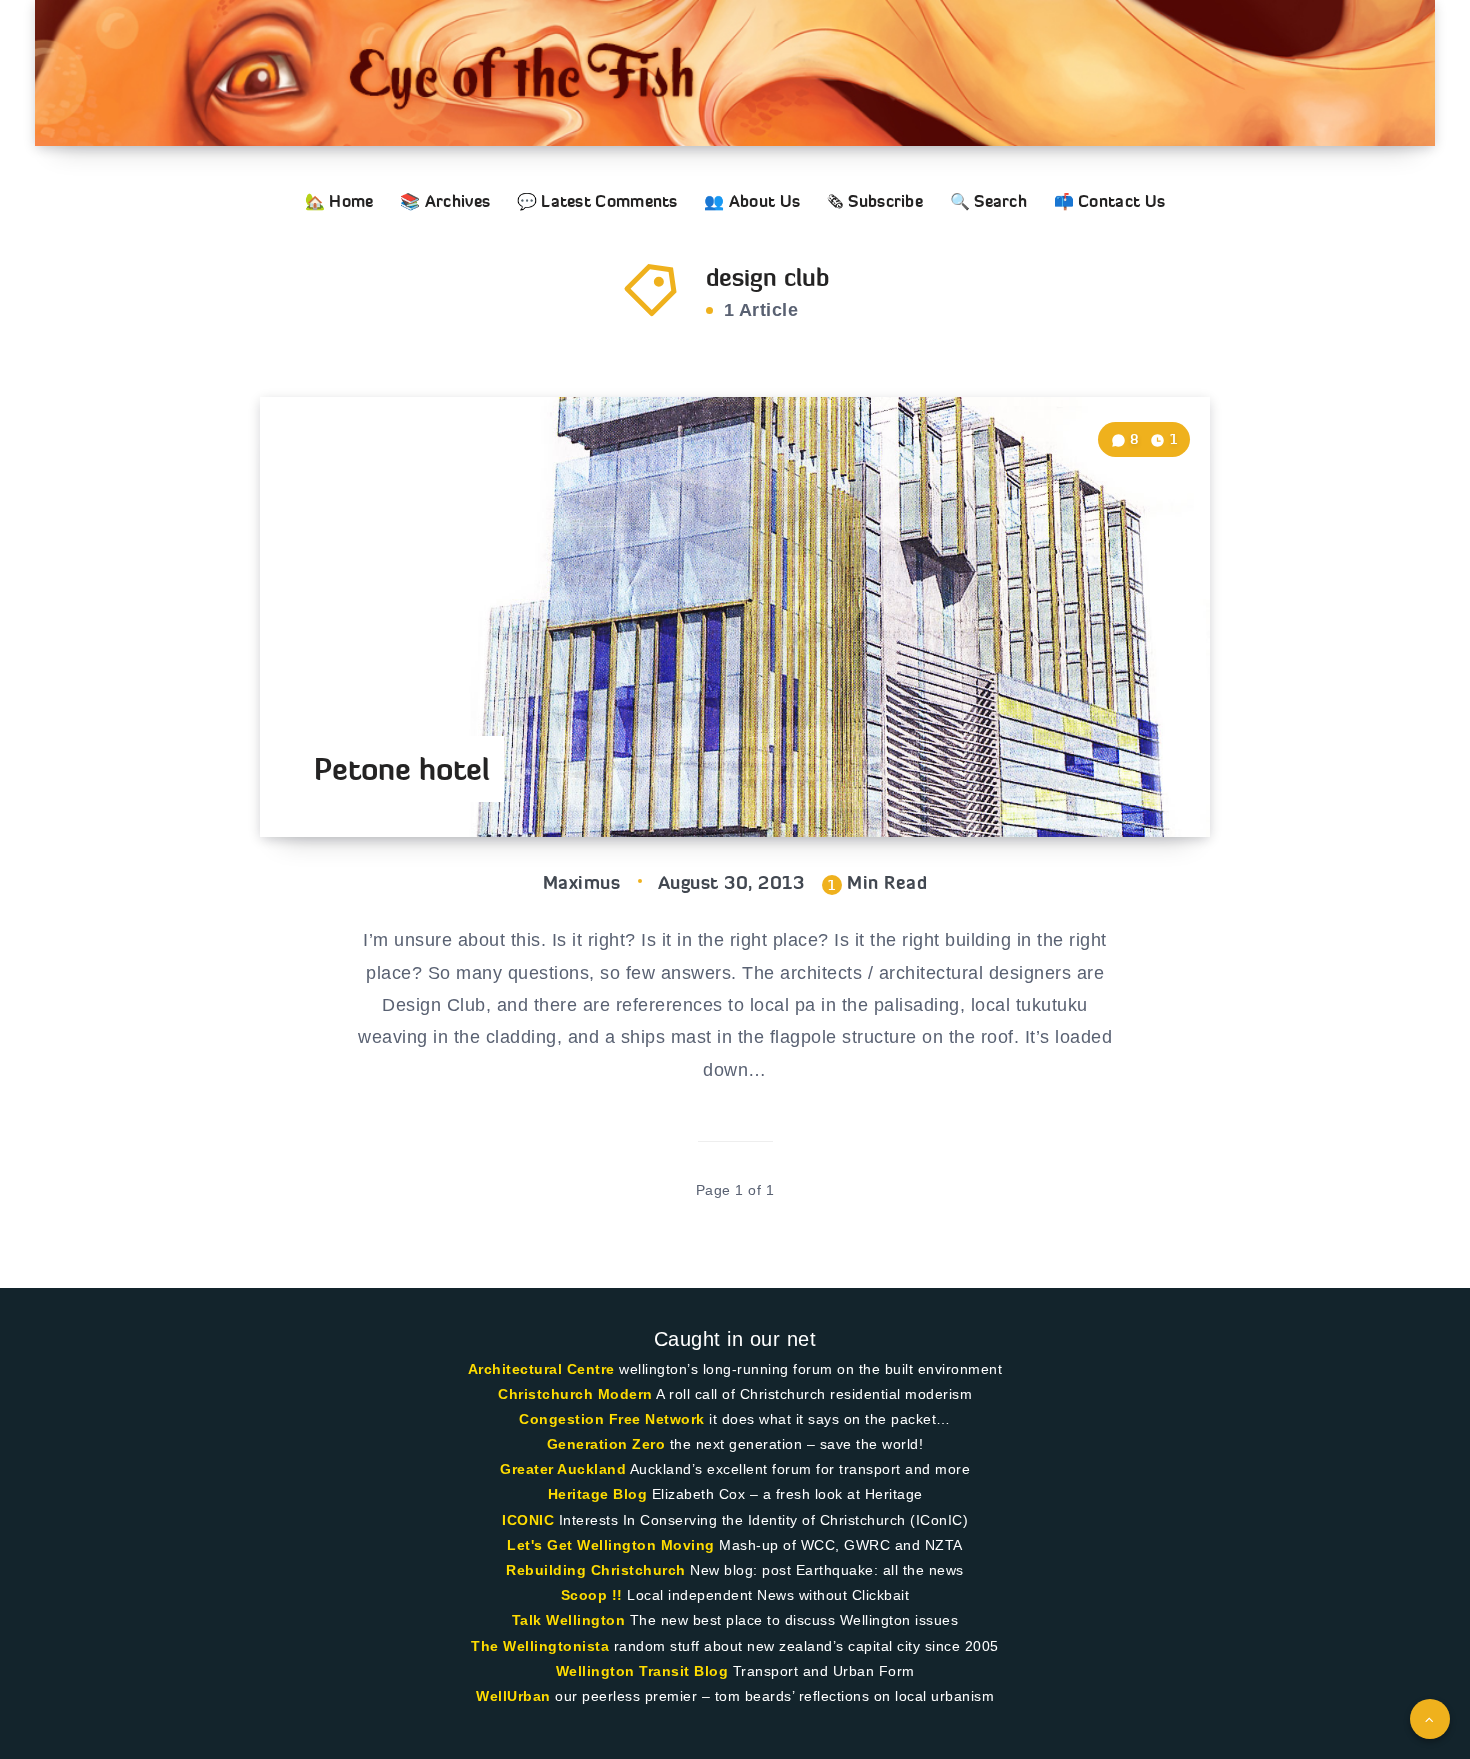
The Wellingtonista (540, 1646)
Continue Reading (1116, 776)
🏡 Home (339, 201)
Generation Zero (606, 1444)
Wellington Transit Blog (642, 1671)
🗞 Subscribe (875, 201)
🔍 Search (988, 201)
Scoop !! (592, 1595)
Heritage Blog (598, 1494)
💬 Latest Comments (597, 201)
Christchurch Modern (575, 1394)
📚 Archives (445, 201)
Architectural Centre (541, 1369)
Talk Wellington (569, 1620)
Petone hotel (402, 769)
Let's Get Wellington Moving (611, 1545)
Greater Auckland (563, 1469)
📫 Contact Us (1110, 201)
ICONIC (528, 1520)
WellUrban (513, 1696)
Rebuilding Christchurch (596, 1570)
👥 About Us (752, 201)
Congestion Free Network (612, 1419)
